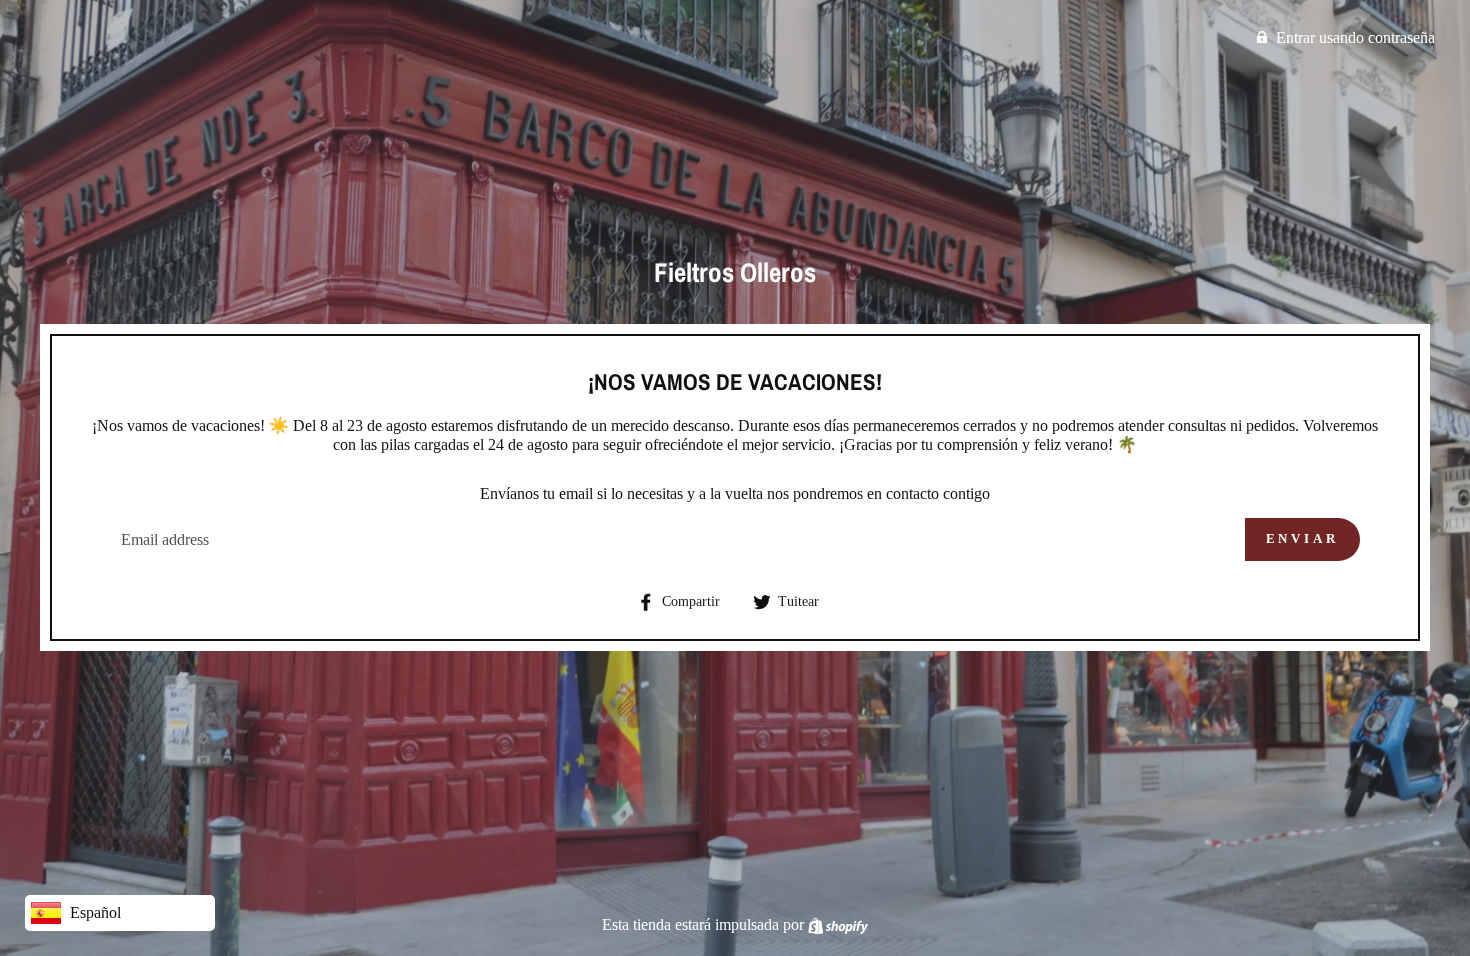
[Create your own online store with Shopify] (838, 924)
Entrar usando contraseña (1355, 37)
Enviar (1302, 538)
